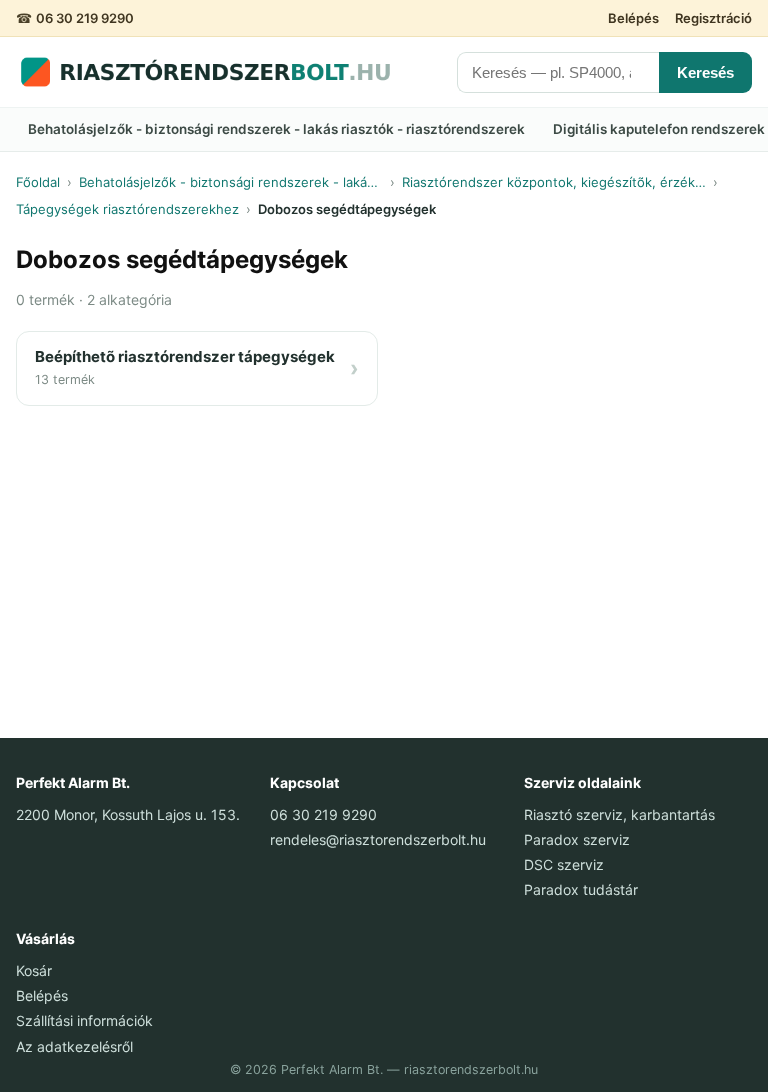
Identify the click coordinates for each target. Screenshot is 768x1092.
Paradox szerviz (577, 839)
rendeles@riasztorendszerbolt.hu (378, 839)
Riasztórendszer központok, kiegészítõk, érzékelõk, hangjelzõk (554, 182)
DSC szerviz (564, 864)
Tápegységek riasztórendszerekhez (127, 209)
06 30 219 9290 (85, 18)
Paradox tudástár (581, 889)
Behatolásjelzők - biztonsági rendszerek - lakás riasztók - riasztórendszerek (276, 129)
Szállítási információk (84, 1020)
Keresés (705, 72)
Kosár (34, 970)
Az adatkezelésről (74, 1046)
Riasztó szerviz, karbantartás (619, 814)
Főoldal (38, 182)
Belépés (633, 18)
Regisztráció (713, 18)
